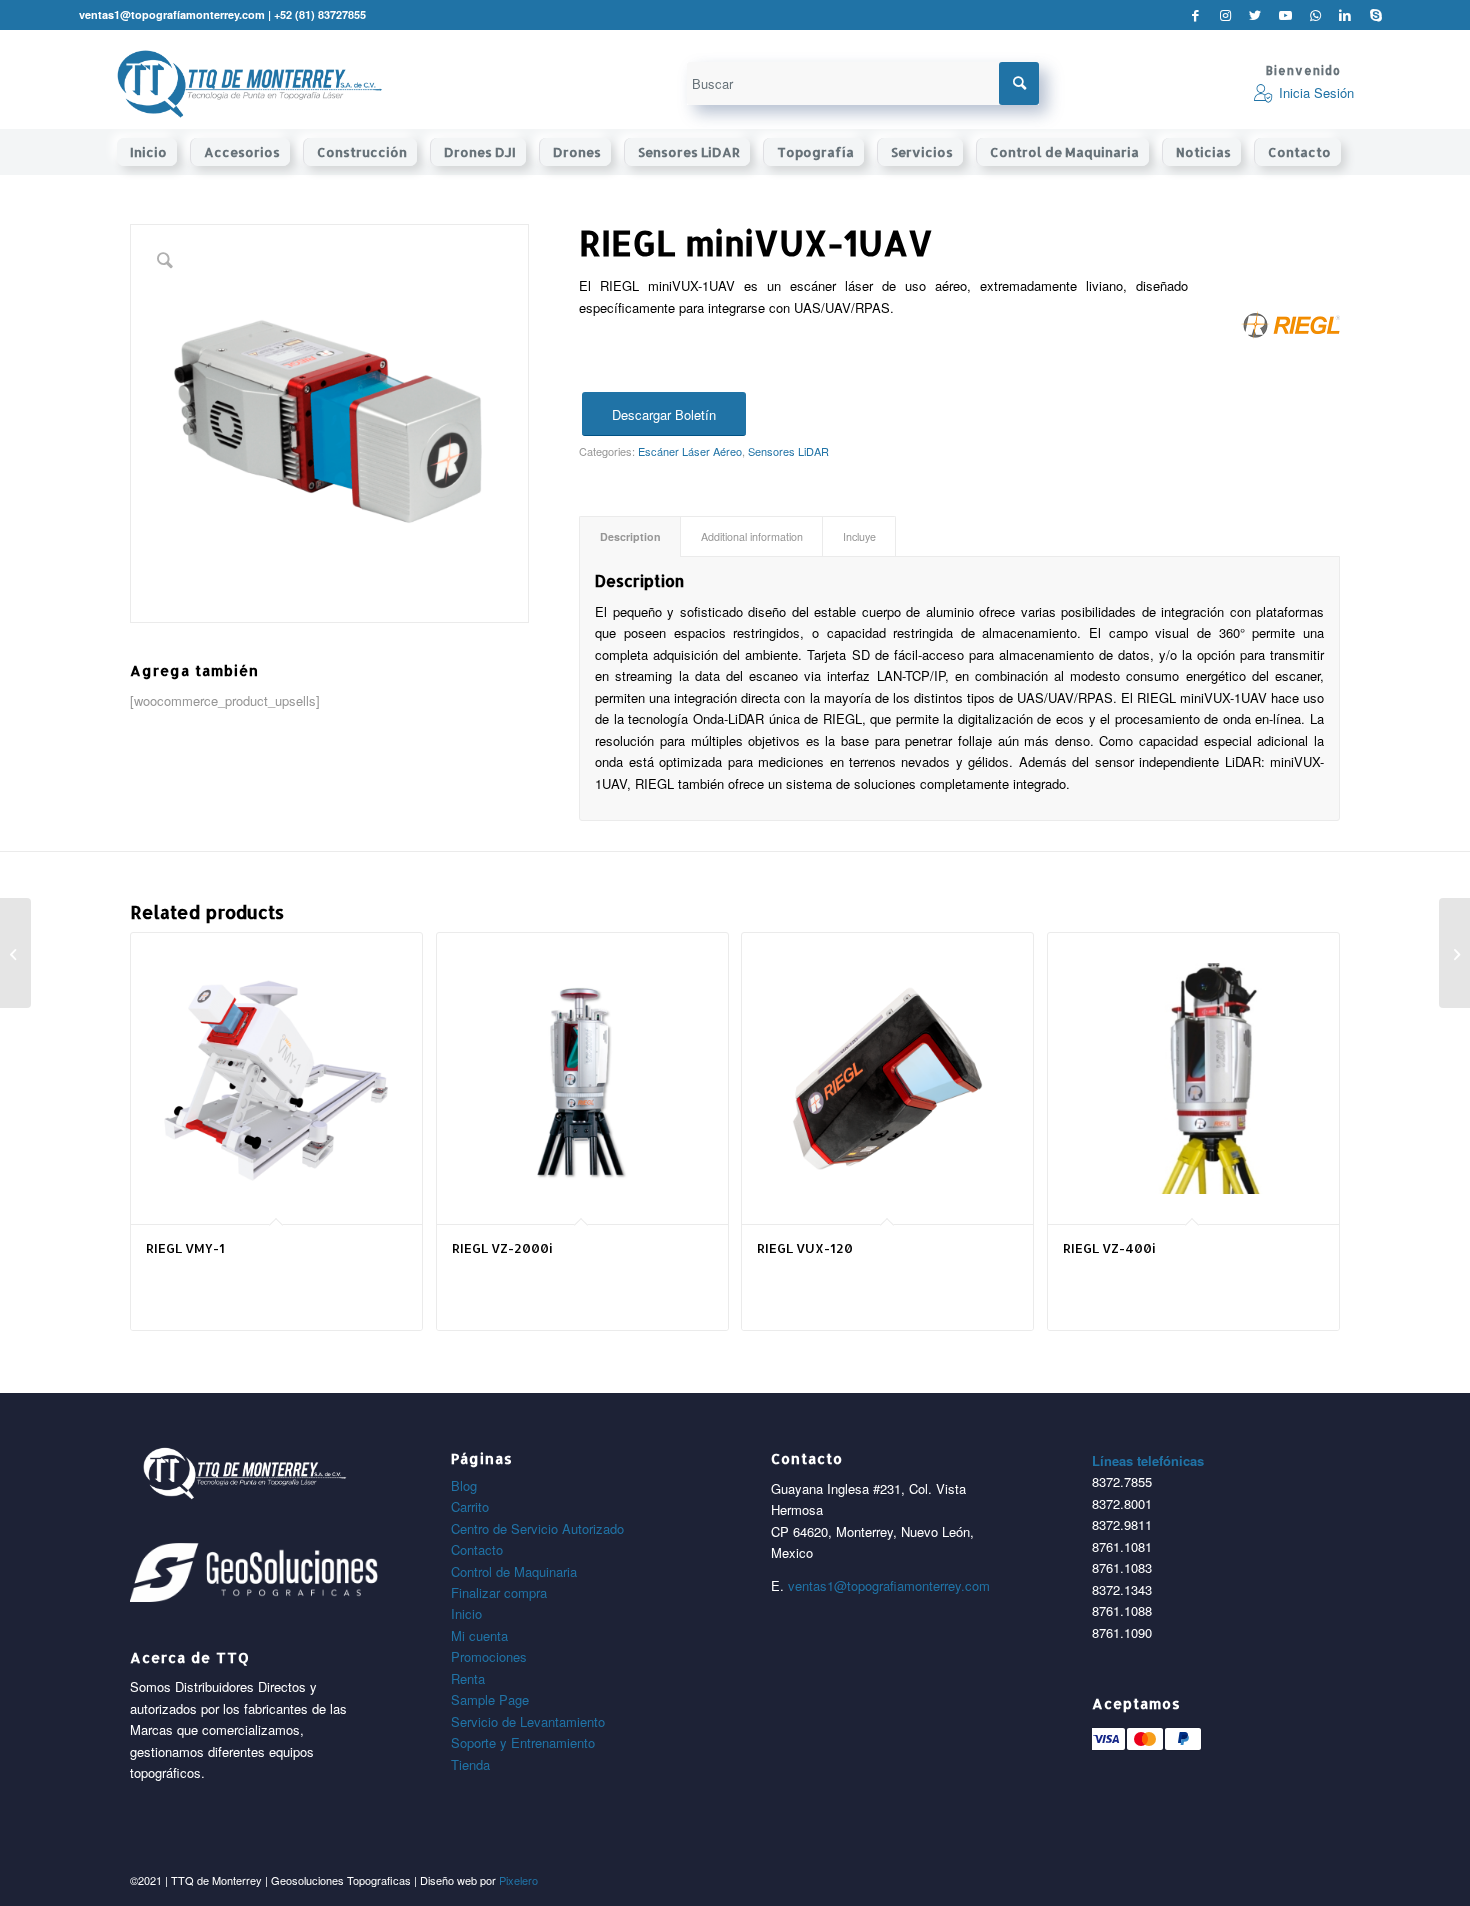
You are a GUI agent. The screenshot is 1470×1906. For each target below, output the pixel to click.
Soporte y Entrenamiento (523, 1742)
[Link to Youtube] (1285, 15)
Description (630, 536)
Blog (464, 1485)
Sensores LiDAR (788, 451)
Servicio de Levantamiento (528, 1721)
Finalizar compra (499, 1592)
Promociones (489, 1656)
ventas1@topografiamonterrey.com (889, 1585)
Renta (468, 1678)
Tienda (470, 1764)
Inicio (466, 1613)
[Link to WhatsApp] (1315, 15)
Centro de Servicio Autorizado (537, 1528)
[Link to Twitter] (1255, 15)
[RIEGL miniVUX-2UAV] (1454, 953)
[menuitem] (153, 152)
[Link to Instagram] (1225, 15)
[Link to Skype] (1376, 15)
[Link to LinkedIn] (1345, 15)
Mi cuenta (479, 1635)
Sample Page (490, 1699)
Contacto (477, 1549)
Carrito (470, 1506)
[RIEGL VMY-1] (15, 953)
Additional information (752, 536)
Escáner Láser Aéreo (690, 451)
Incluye (859, 536)
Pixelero (518, 1880)
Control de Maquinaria (514, 1571)
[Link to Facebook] (1195, 15)
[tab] (630, 536)
